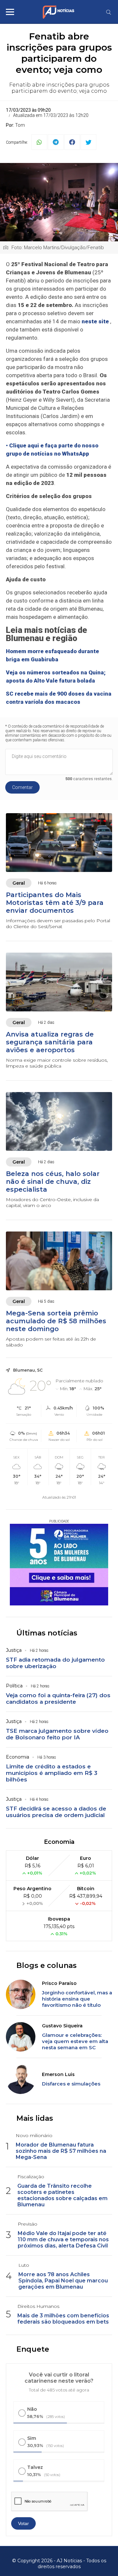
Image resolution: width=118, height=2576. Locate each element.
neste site (95, 321)
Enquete (33, 2349)
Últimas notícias (47, 1633)
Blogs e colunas (47, 1965)
